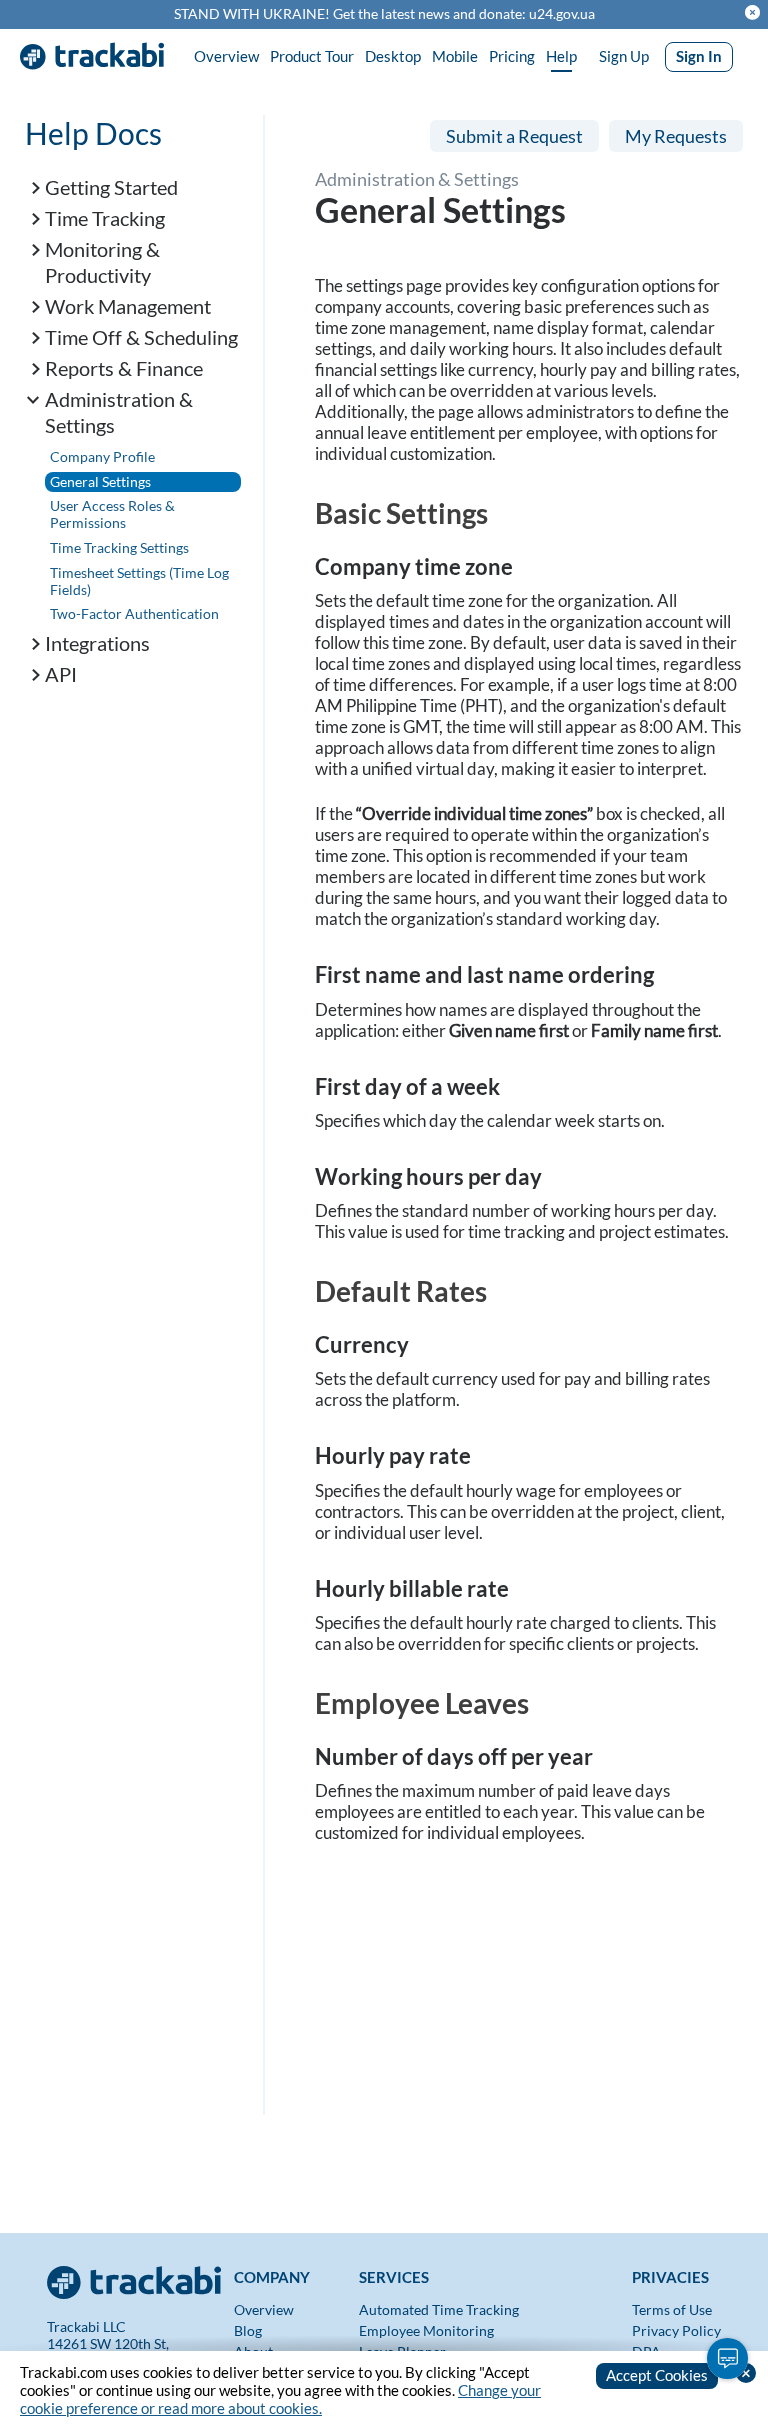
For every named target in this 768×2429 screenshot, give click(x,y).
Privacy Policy (676, 2330)
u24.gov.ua (562, 14)
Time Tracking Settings (119, 547)
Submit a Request (514, 136)
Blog (248, 2330)
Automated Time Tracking (439, 2309)
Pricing (512, 56)
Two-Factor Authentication (134, 613)
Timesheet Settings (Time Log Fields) (139, 581)
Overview (226, 56)
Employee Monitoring (426, 2330)
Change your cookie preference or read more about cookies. (280, 2399)
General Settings (100, 481)
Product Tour (312, 56)
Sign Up (624, 56)
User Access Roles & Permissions (112, 514)
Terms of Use (672, 2309)
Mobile (455, 56)
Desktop (393, 56)
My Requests (676, 136)
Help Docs (93, 133)
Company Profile (102, 456)
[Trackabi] (135, 2276)
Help (561, 56)
